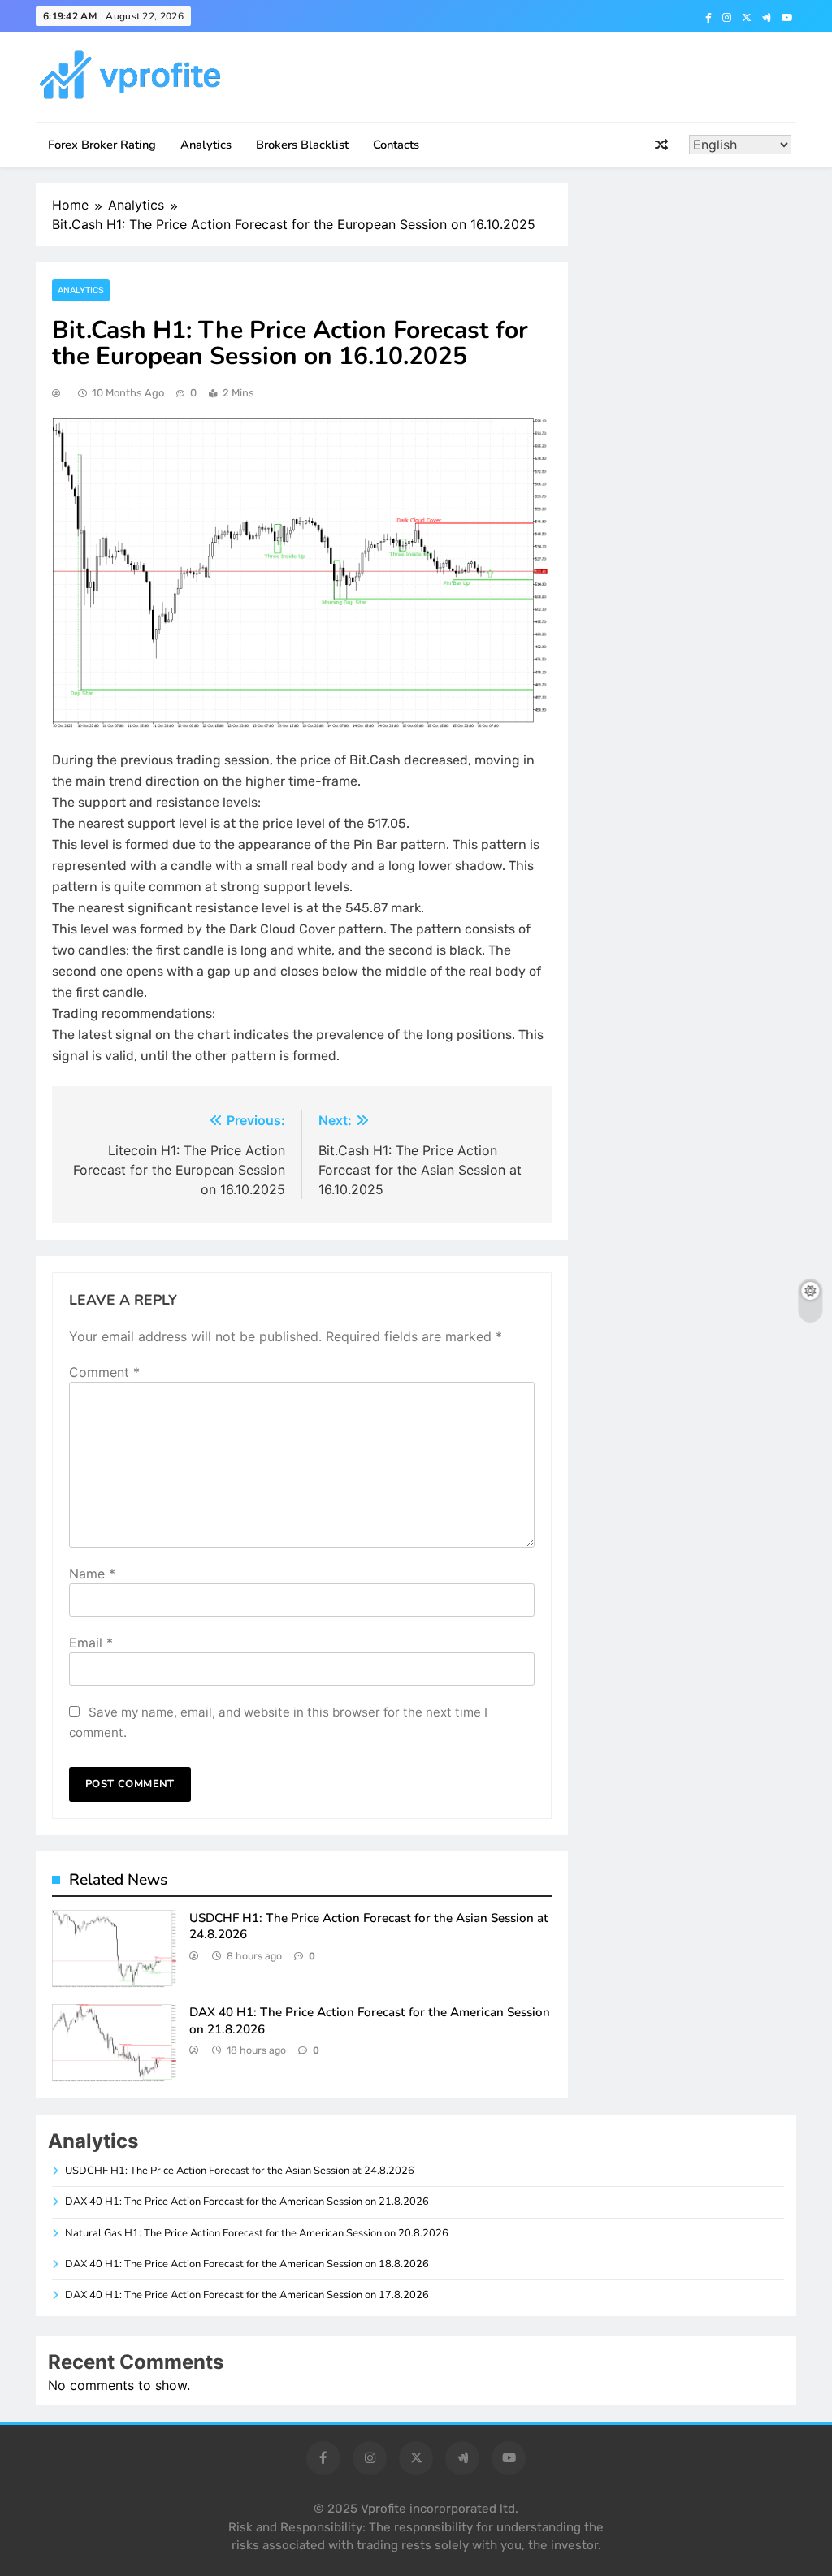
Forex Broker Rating (102, 145)
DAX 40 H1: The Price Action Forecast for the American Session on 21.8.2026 (247, 2202)
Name (92, 1574)
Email (91, 1643)
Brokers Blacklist (302, 145)
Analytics (206, 145)
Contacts (396, 145)
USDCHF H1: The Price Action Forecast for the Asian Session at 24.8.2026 (240, 2171)
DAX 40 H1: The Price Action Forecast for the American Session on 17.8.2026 (247, 2295)
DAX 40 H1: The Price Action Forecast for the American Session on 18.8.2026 (247, 2264)
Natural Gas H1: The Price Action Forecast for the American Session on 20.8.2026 (257, 2233)
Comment (104, 1372)
